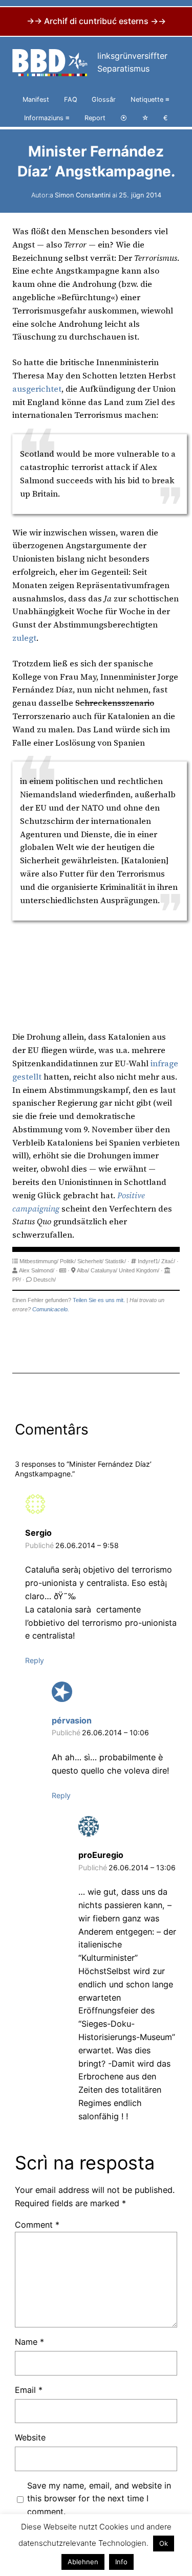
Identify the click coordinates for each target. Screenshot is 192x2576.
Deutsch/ (45, 1280)
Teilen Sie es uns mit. (99, 1300)
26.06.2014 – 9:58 (87, 1545)
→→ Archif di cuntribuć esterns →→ (96, 21)
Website (30, 2437)
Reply (35, 1660)
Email (29, 2390)
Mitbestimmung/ (39, 1261)
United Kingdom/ (139, 1270)
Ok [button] (164, 2543)
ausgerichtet (37, 389)
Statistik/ (115, 1261)
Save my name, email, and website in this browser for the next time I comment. (99, 2499)
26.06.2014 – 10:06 (115, 1732)
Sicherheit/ (90, 1261)
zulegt (24, 638)
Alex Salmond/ (37, 1270)
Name (29, 2342)
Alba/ (83, 1270)
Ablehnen (83, 2562)
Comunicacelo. (51, 1309)
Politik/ (68, 1261)
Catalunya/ (104, 1270)
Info (121, 2562)
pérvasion (72, 1720)
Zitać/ (168, 1261)
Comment (37, 2225)
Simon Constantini (83, 195)
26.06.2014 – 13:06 (142, 1867)
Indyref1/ (149, 1261)
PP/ (17, 1280)
